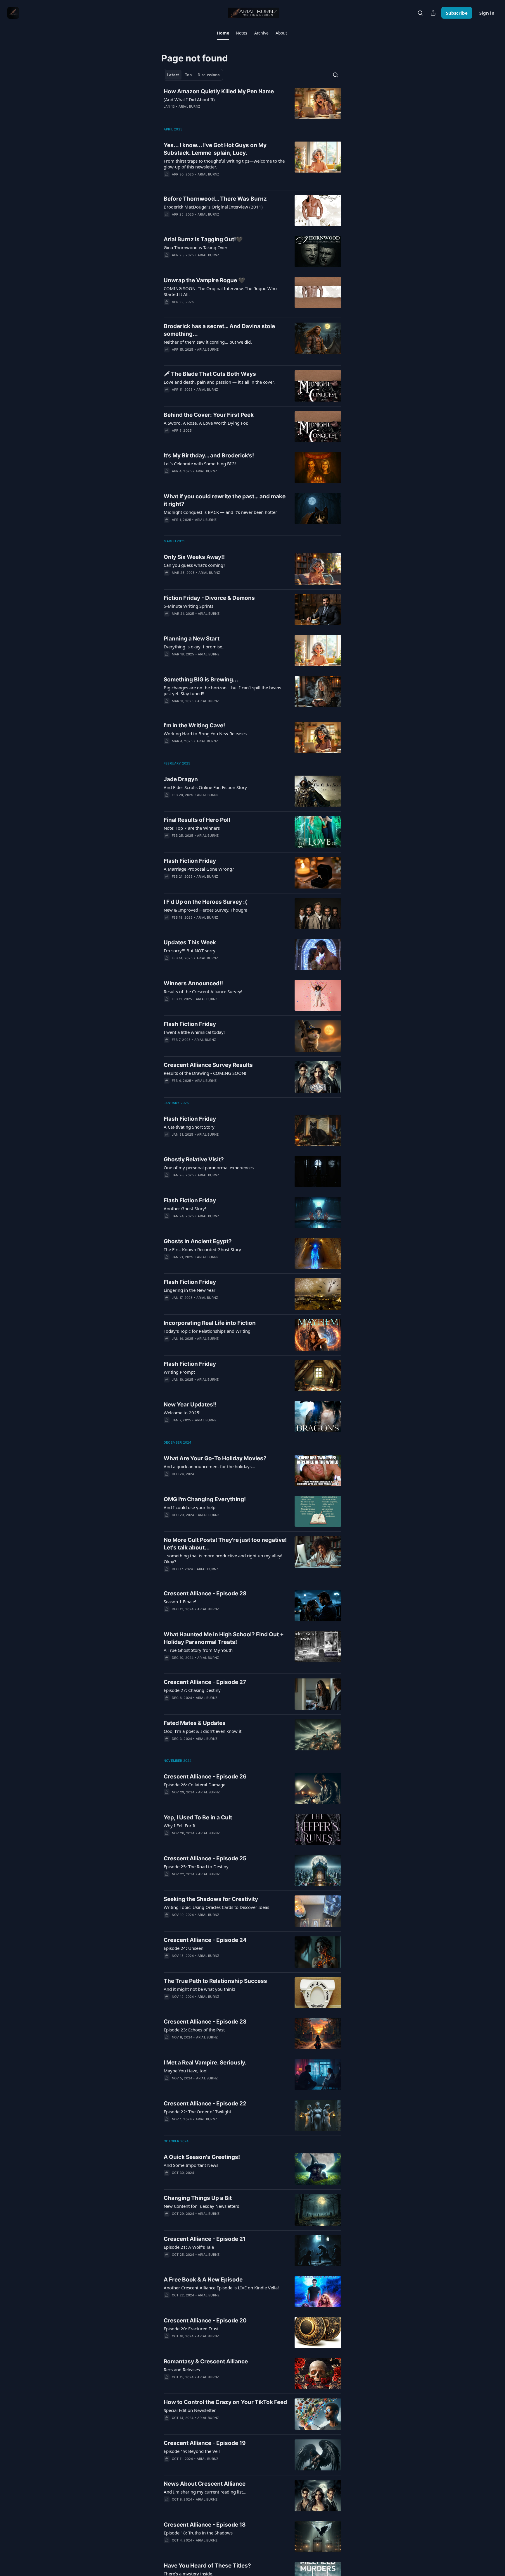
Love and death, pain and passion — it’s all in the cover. (219, 382)
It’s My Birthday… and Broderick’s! (209, 456)
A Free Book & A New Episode (203, 2280)
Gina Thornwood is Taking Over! (196, 247)
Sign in (487, 13)
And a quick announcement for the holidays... (209, 1466)
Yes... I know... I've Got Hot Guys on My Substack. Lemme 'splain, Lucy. (215, 149)
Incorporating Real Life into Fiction (210, 1323)
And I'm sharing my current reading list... (205, 2492)
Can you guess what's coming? (194, 565)
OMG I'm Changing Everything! (205, 1499)
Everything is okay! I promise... (195, 647)
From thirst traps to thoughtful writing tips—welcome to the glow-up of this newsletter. (224, 164)
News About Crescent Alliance (205, 2484)
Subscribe (457, 13)
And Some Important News (191, 2165)
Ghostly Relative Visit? (194, 1159)
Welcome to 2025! (182, 1413)
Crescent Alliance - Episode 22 (205, 2104)
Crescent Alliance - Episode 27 (205, 1682)
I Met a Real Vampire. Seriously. (205, 2063)
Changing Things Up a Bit (198, 2198)
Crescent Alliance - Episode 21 (205, 2239)
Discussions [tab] (209, 75)
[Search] (420, 13)
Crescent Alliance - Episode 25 (205, 1858)
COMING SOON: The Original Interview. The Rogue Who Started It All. (220, 291)
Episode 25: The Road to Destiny (196, 1866)
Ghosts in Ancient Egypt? (198, 1241)
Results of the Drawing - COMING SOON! (205, 1073)
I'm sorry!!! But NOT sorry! (190, 950)
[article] (252, 103)
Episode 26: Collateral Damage (194, 1785)
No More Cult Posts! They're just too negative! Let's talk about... (225, 1544)
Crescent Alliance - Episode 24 (205, 1940)
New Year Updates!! (190, 1405)
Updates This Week (190, 942)
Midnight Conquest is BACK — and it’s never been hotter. (221, 512)
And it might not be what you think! (199, 1989)
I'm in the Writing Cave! (194, 725)
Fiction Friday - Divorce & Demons (209, 598)
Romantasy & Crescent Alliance (206, 2361)
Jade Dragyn (181, 779)
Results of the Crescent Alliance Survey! (203, 991)
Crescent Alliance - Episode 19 (205, 2443)
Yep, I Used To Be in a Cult (198, 1818)
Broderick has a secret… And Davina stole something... (219, 330)
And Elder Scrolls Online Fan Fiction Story (205, 787)
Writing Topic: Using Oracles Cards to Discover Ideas (216, 1907)
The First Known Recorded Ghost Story (202, 1249)
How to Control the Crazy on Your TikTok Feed (225, 2402)
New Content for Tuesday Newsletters (201, 2206)
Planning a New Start (192, 639)
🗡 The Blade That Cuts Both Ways (210, 374)
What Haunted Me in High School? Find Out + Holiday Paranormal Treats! (224, 1638)
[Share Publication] (433, 13)
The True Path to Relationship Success (215, 1981)
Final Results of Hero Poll (197, 820)
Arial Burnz (189, 106)
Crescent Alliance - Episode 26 (205, 1777)
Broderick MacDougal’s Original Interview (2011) (213, 207)
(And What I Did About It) (189, 99)
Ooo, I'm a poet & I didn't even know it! (203, 1731)
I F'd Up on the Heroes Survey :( (205, 902)
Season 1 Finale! (180, 1602)
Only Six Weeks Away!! (194, 557)
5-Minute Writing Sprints (188, 606)
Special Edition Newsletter (190, 2410)
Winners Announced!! (193, 983)
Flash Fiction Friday (190, 861)
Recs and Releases (182, 2370)
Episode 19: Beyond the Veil (192, 2451)
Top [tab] (188, 75)
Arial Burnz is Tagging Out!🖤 (203, 239)
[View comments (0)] (209, 114)
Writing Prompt (179, 1372)
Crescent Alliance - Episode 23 (205, 2022)
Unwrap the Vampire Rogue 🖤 (204, 280)
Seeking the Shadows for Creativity (211, 1899)
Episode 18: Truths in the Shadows (198, 2533)
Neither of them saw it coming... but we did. (208, 342)
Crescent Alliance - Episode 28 (205, 1593)
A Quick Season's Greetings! (202, 2157)
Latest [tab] (173, 75)
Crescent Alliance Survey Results (208, 1065)
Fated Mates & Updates (195, 1723)
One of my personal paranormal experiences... (210, 1168)
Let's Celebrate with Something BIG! (200, 464)
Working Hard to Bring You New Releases (205, 733)
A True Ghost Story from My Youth (198, 1650)
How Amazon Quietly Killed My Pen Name (219, 91)
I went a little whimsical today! (194, 1032)
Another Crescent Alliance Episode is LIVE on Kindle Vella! (221, 2288)
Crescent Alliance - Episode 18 (205, 2525)
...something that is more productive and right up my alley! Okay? (223, 1559)
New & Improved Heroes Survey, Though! (205, 910)
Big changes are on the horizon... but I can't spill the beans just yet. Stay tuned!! (222, 691)
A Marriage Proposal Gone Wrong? (199, 869)
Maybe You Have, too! (186, 2071)
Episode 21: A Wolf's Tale (189, 2247)
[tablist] (193, 75)
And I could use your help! (190, 1507)
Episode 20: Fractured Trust (191, 2329)
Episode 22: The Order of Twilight (197, 2112)
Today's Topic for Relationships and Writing (207, 1331)
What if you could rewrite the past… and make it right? (225, 500)
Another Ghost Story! (185, 1208)
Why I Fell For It (180, 1826)
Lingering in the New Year (190, 1290)
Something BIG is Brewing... (201, 680)
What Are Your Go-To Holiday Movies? (215, 1458)
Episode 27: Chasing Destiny (192, 1690)
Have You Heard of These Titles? (207, 2566)
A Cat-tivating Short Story (189, 1127)
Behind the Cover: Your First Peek (209, 415)
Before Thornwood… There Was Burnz (215, 199)
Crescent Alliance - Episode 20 (205, 2321)
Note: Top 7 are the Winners (192, 828)
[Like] (167, 357)
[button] (223, 33)
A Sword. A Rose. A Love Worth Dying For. (206, 423)
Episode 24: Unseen (184, 1948)
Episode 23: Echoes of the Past (194, 2030)
